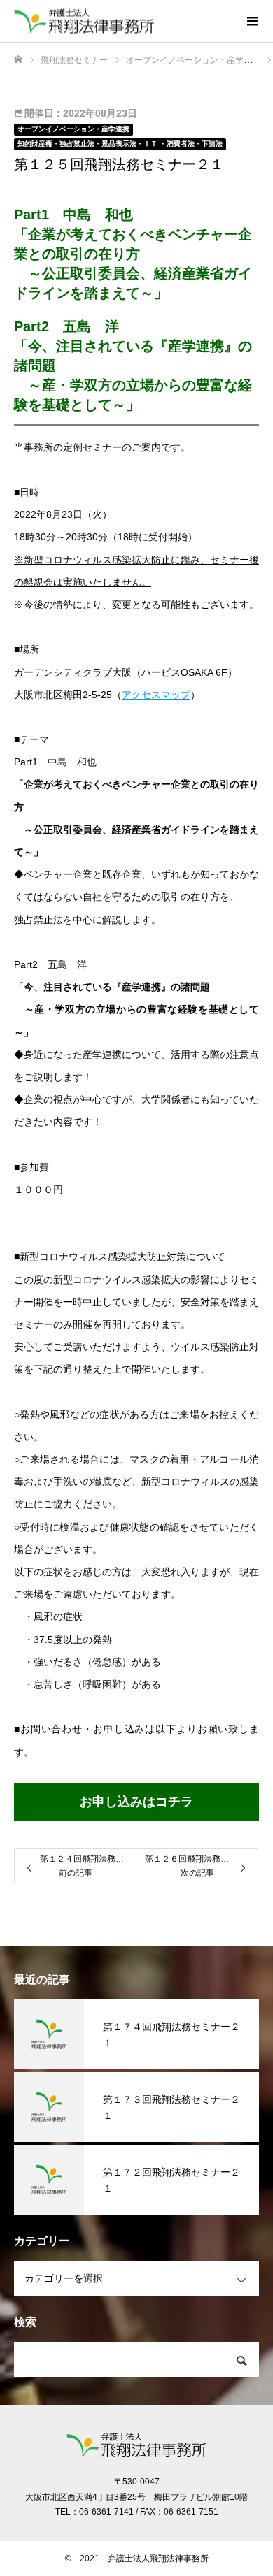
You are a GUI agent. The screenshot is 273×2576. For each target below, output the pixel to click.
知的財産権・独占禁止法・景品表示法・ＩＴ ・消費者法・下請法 (120, 144)
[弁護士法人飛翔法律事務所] (122, 21)
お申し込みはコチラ (136, 1802)
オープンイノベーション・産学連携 (73, 129)
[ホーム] (18, 60)
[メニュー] (252, 21)
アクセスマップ (156, 695)
